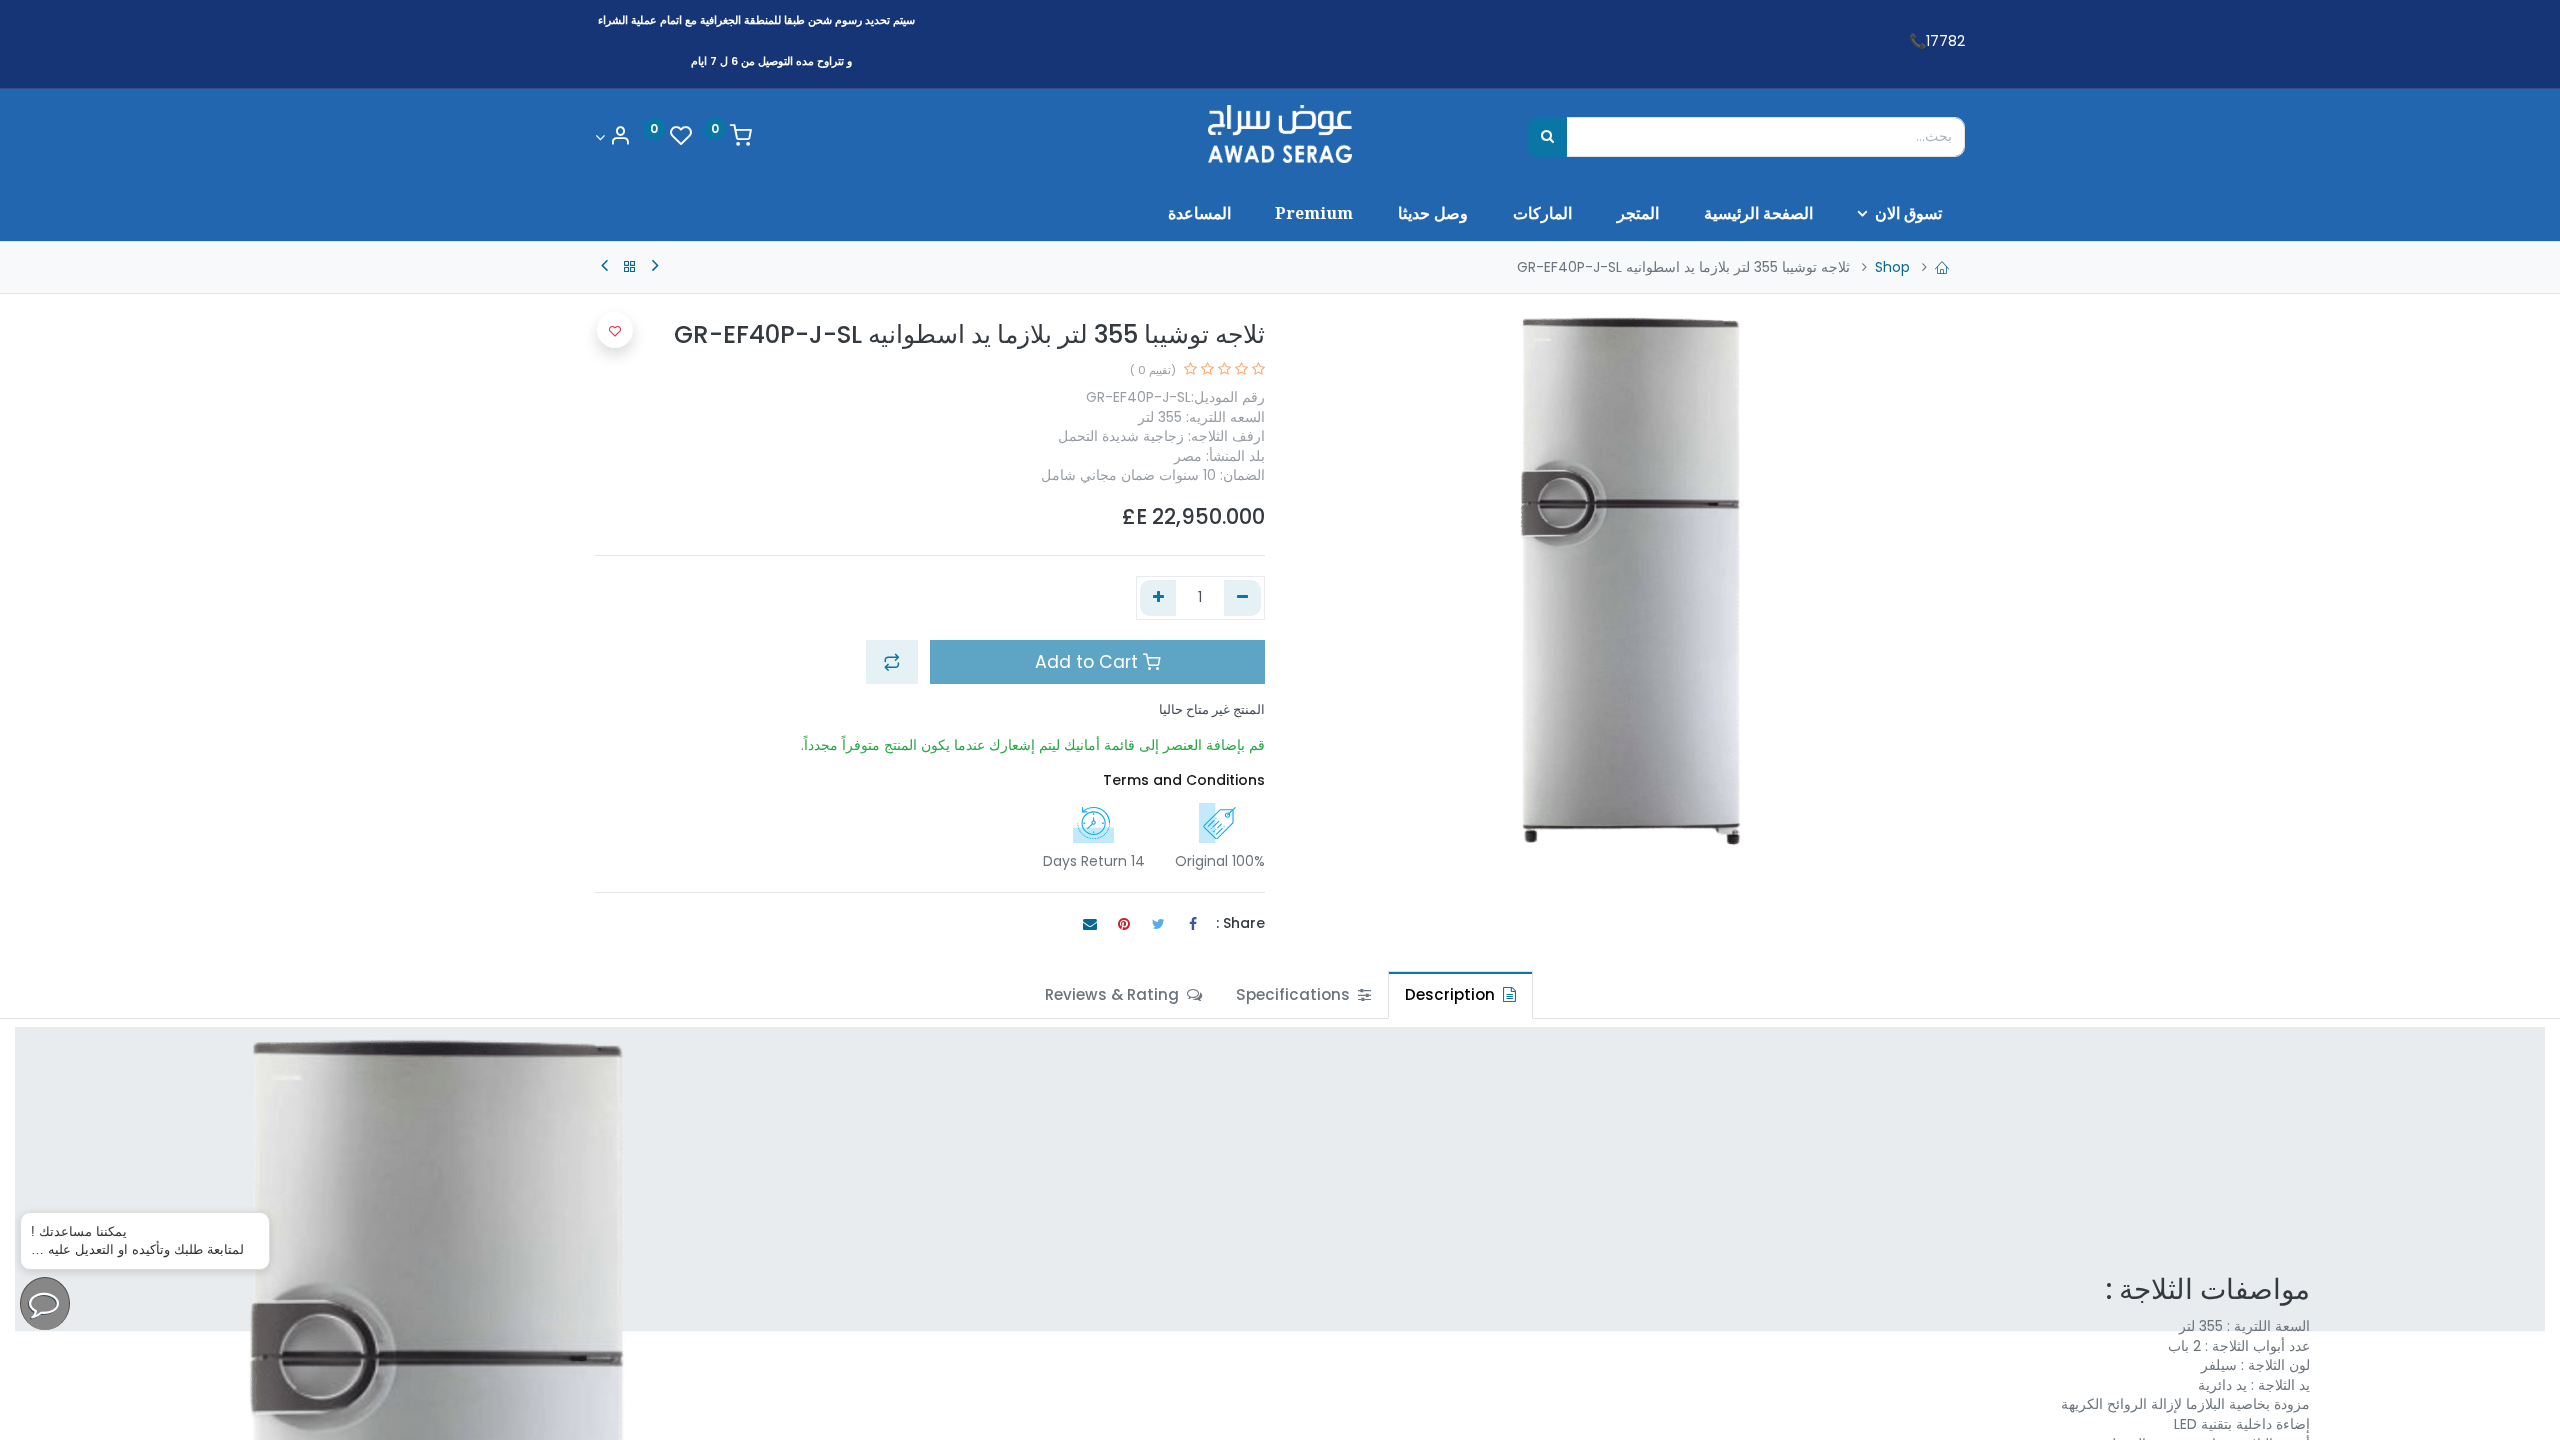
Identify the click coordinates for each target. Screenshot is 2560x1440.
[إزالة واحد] (1242, 598)
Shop (1892, 267)
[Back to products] (630, 267)
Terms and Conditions (1184, 780)
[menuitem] (1758, 213)
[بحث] (1547, 137)
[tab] (1460, 994)
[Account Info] (613, 137)
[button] (892, 662)
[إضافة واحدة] (1158, 598)
